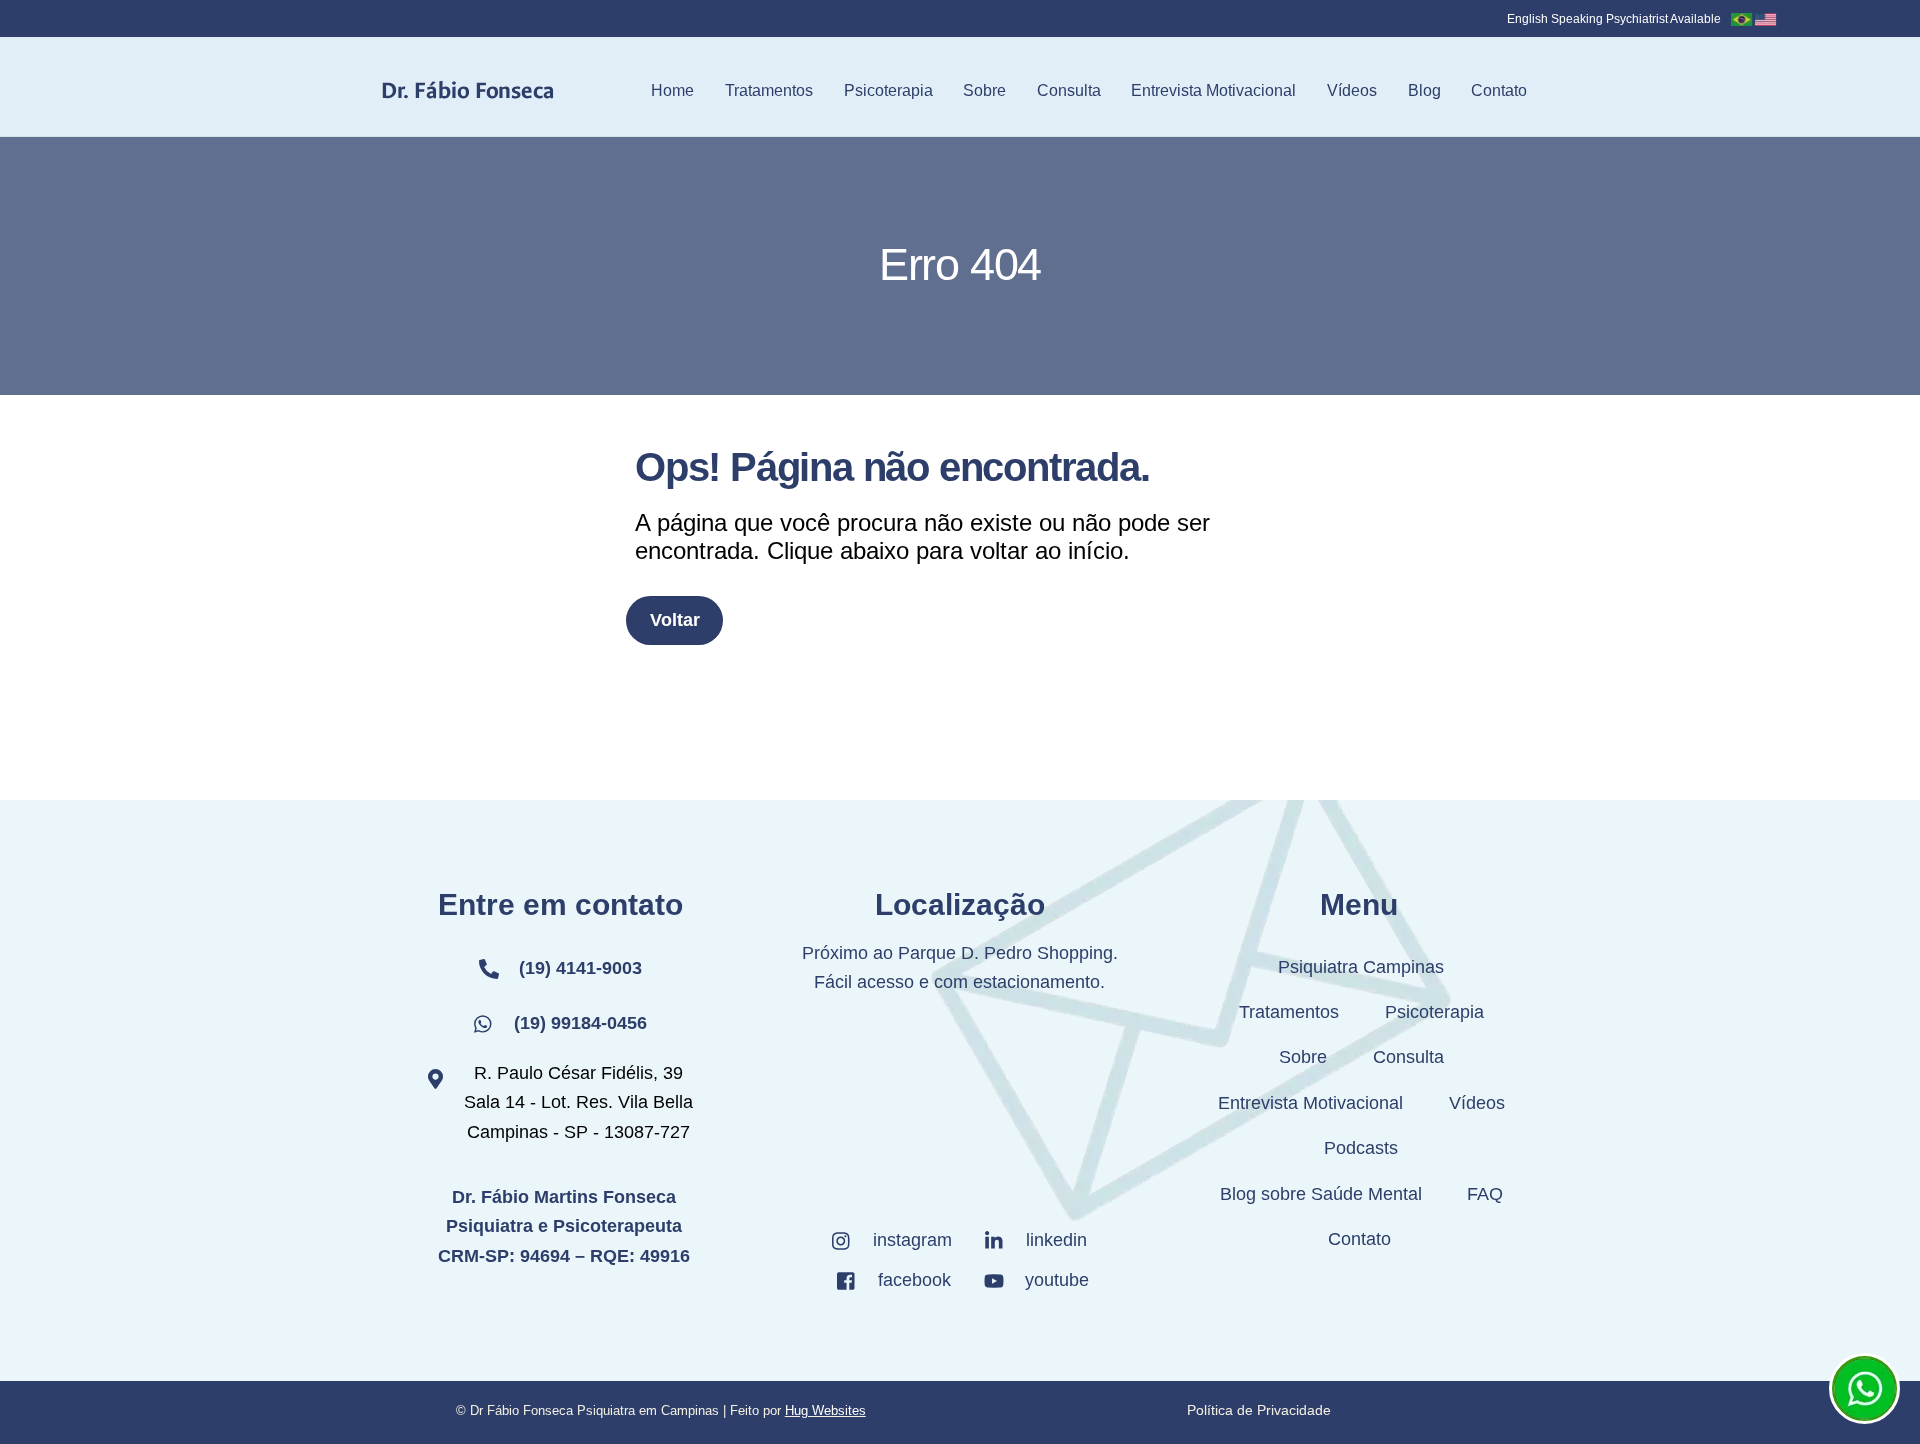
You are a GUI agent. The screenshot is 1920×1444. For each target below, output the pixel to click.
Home (672, 90)
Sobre (984, 90)
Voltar (675, 620)
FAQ (1485, 1194)
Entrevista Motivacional (1213, 90)
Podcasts (1361, 1148)
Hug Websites (825, 1410)
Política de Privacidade (1259, 1410)
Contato (1499, 90)
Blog (1424, 90)
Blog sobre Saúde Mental (1321, 1194)
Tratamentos (769, 90)
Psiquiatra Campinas (1361, 967)
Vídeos (1352, 90)
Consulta (1069, 90)
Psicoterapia (888, 90)
